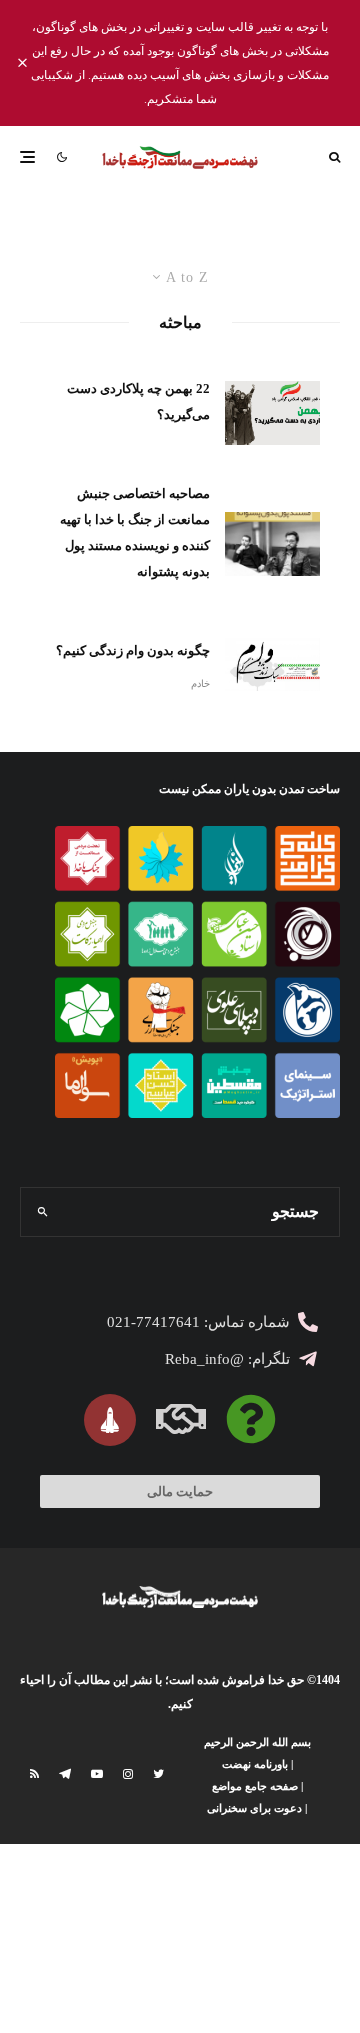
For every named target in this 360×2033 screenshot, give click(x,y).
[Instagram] (128, 1774)
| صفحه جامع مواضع (257, 1786)
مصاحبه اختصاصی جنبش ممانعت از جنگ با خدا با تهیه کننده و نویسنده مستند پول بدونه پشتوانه (135, 532)
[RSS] (34, 1774)
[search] (42, 1212)
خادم (200, 683)
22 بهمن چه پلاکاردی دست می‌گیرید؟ (138, 401)
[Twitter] (158, 1774)
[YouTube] (97, 1774)
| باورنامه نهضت (257, 1764)
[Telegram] (65, 1774)
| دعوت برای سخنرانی (257, 1808)
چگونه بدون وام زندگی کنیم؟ (133, 650)
